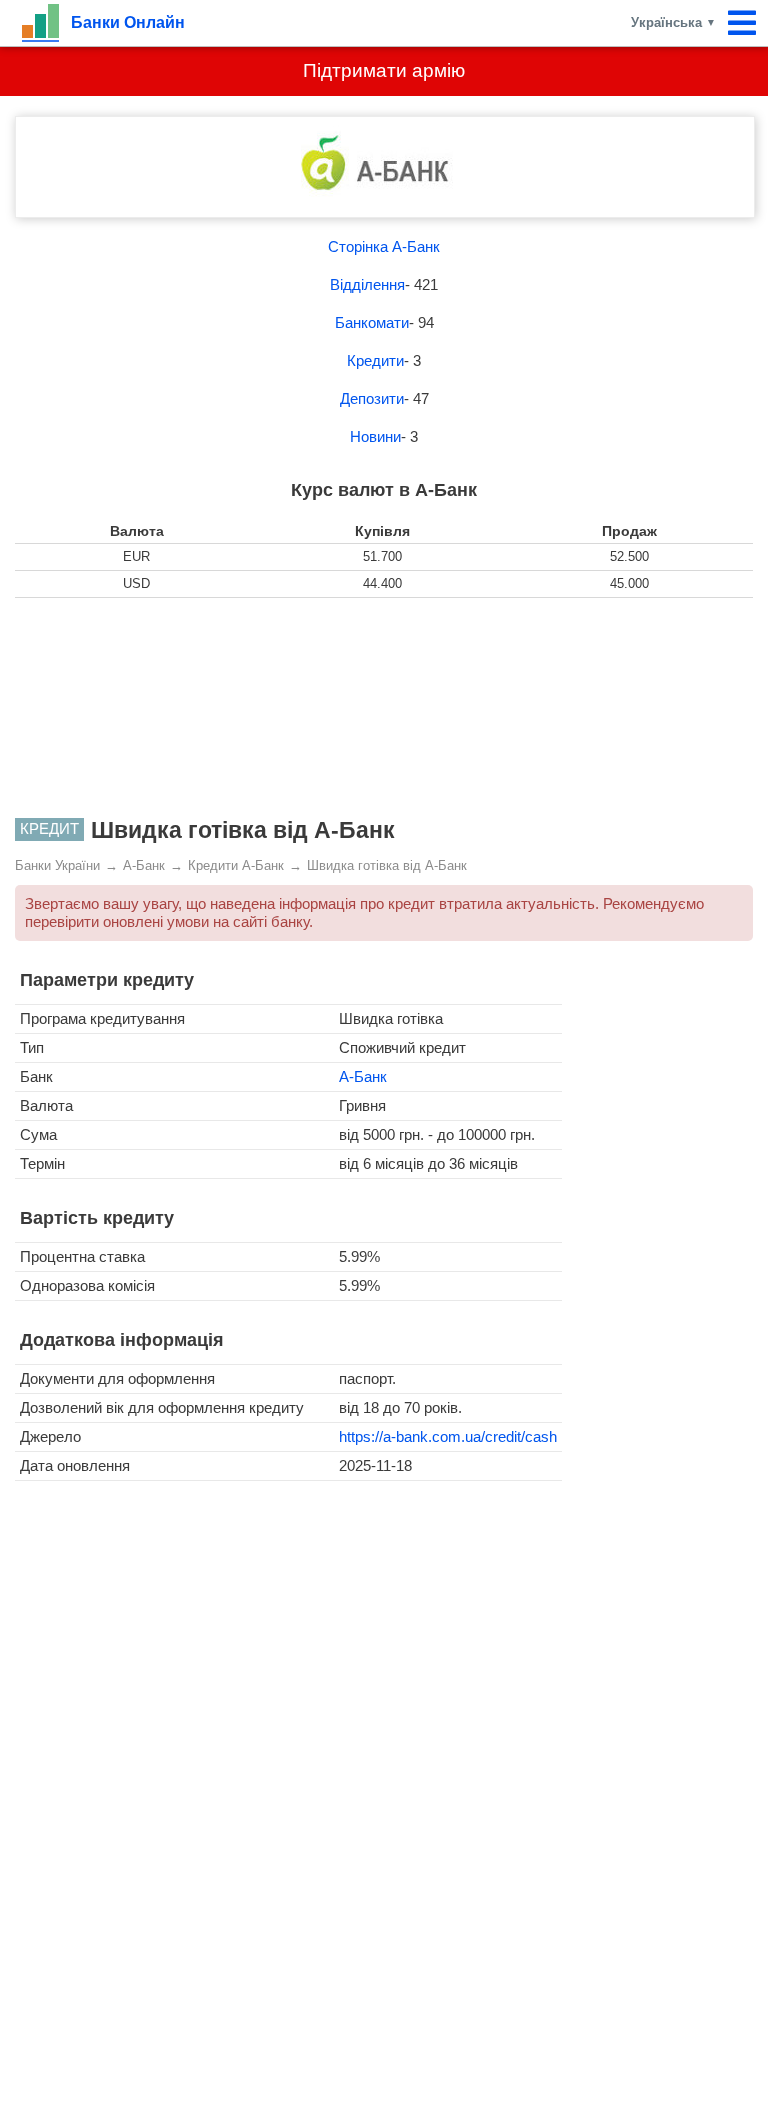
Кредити (375, 360)
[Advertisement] (384, 708)
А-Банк (363, 1076)
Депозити (372, 398)
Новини (375, 436)
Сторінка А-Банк (384, 246)
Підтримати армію (384, 70)
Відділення (367, 284)
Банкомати (372, 322)
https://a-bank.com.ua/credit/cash (448, 1436)
